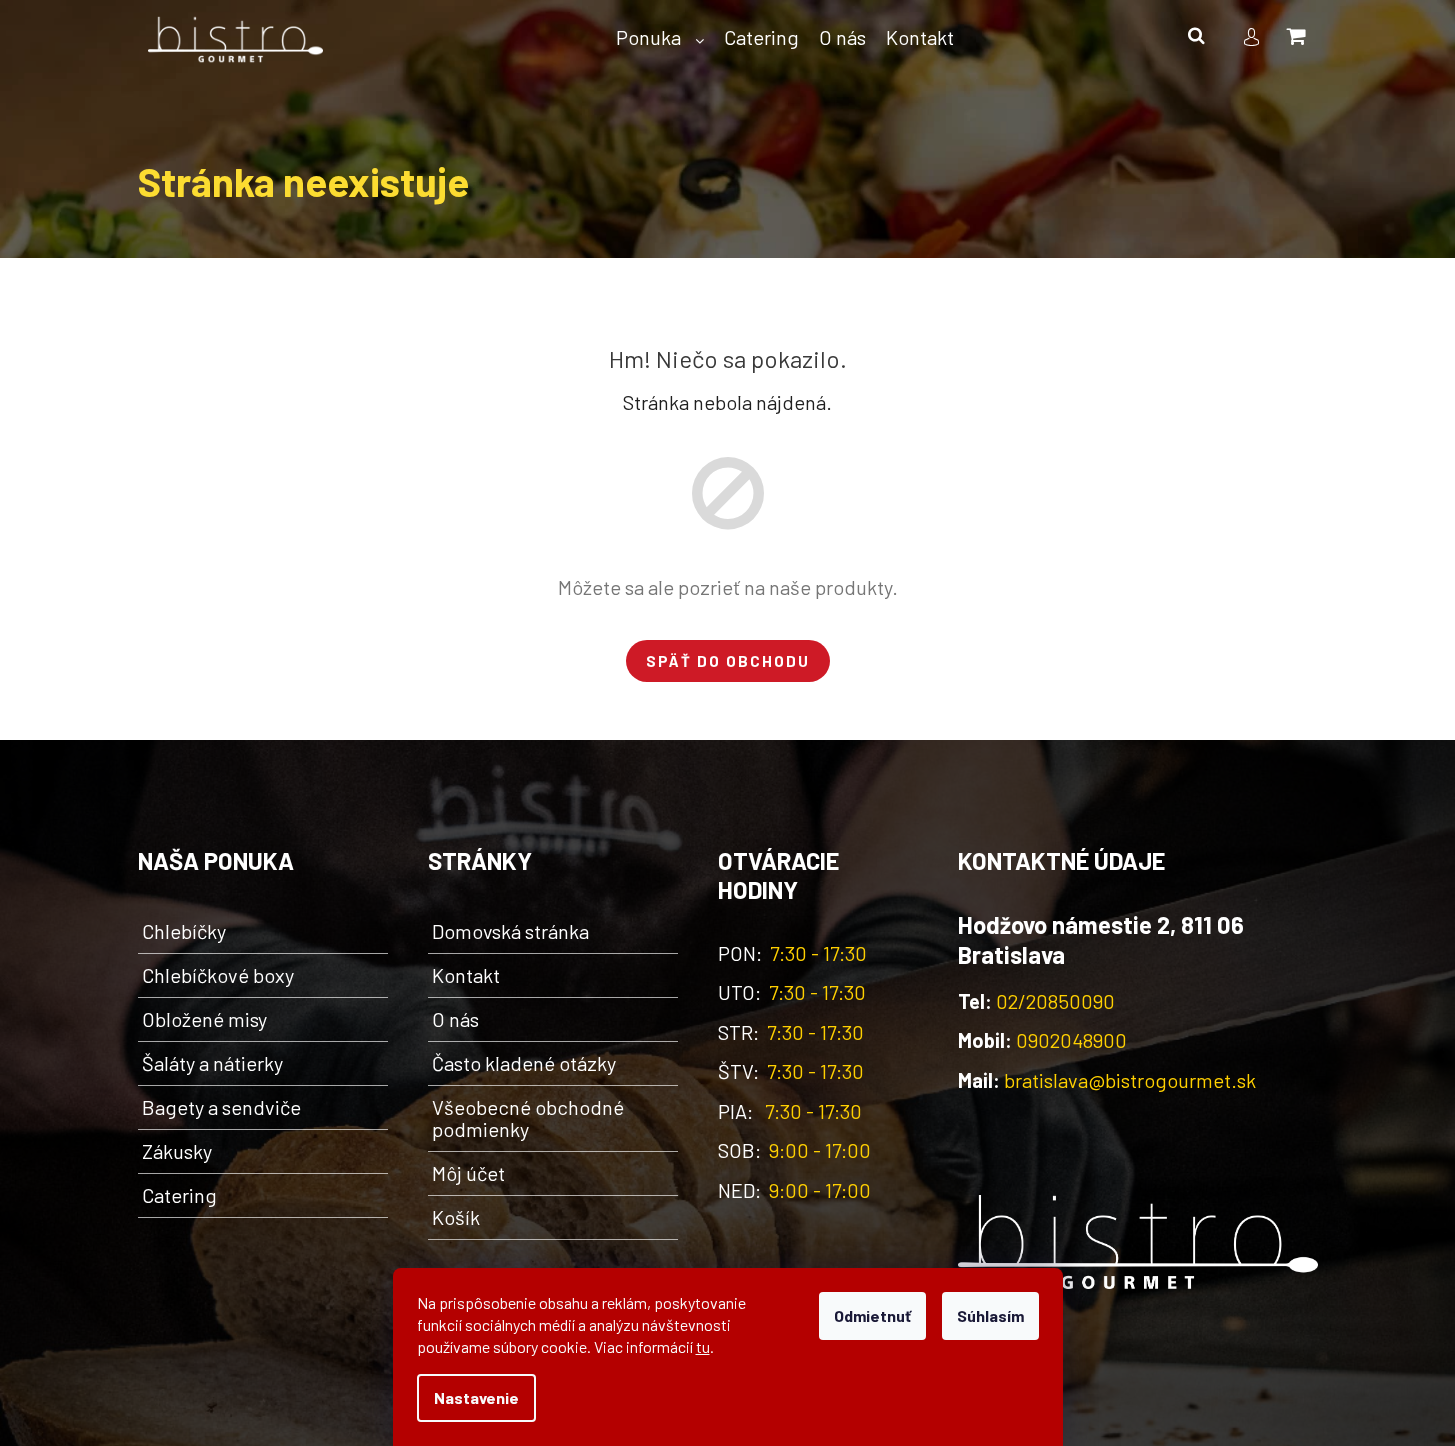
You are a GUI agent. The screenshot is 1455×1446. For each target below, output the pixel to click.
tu (703, 1346)
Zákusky (177, 1151)
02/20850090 (1055, 1001)
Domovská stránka (510, 931)
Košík (456, 1217)
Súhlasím (990, 1315)
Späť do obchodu (728, 661)
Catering (179, 1195)
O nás (455, 1019)
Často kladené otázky (524, 1063)
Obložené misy (204, 1019)
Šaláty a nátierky (212, 1063)
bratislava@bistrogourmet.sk (1130, 1080)
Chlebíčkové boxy (218, 975)
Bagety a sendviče (221, 1107)
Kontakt (466, 975)
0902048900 (1071, 1040)
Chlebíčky (184, 931)
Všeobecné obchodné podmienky (528, 1118)
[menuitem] (660, 37)
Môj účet (468, 1173)
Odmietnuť (872, 1315)
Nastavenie (476, 1397)
